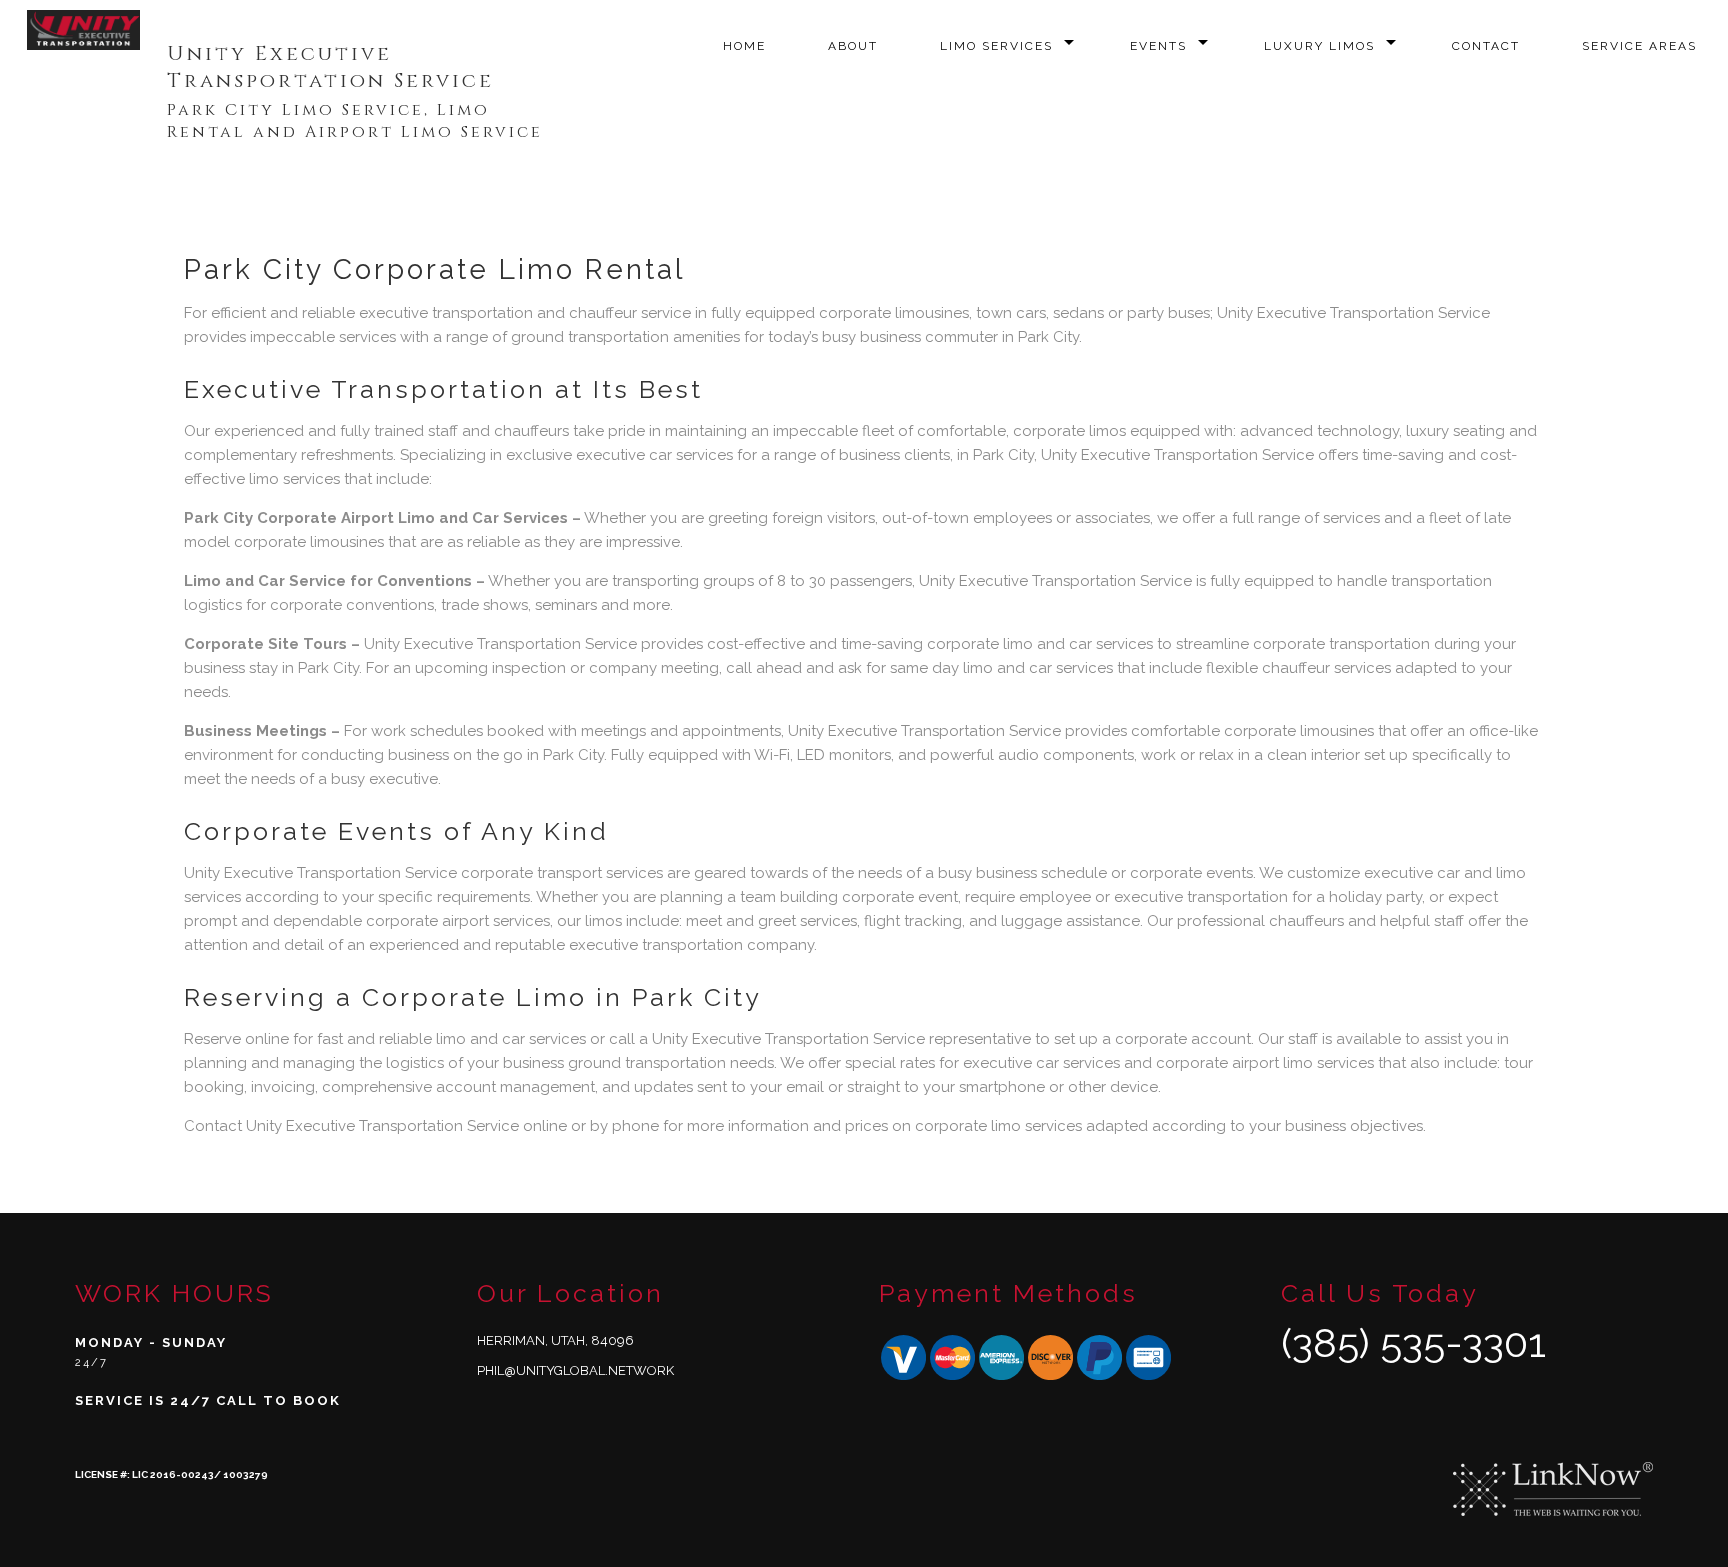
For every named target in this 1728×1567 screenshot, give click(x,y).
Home (744, 46)
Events (1158, 46)
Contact (1486, 46)
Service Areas (1639, 46)
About (853, 46)
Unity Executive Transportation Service (330, 67)
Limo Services (996, 46)
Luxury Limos (1319, 46)
